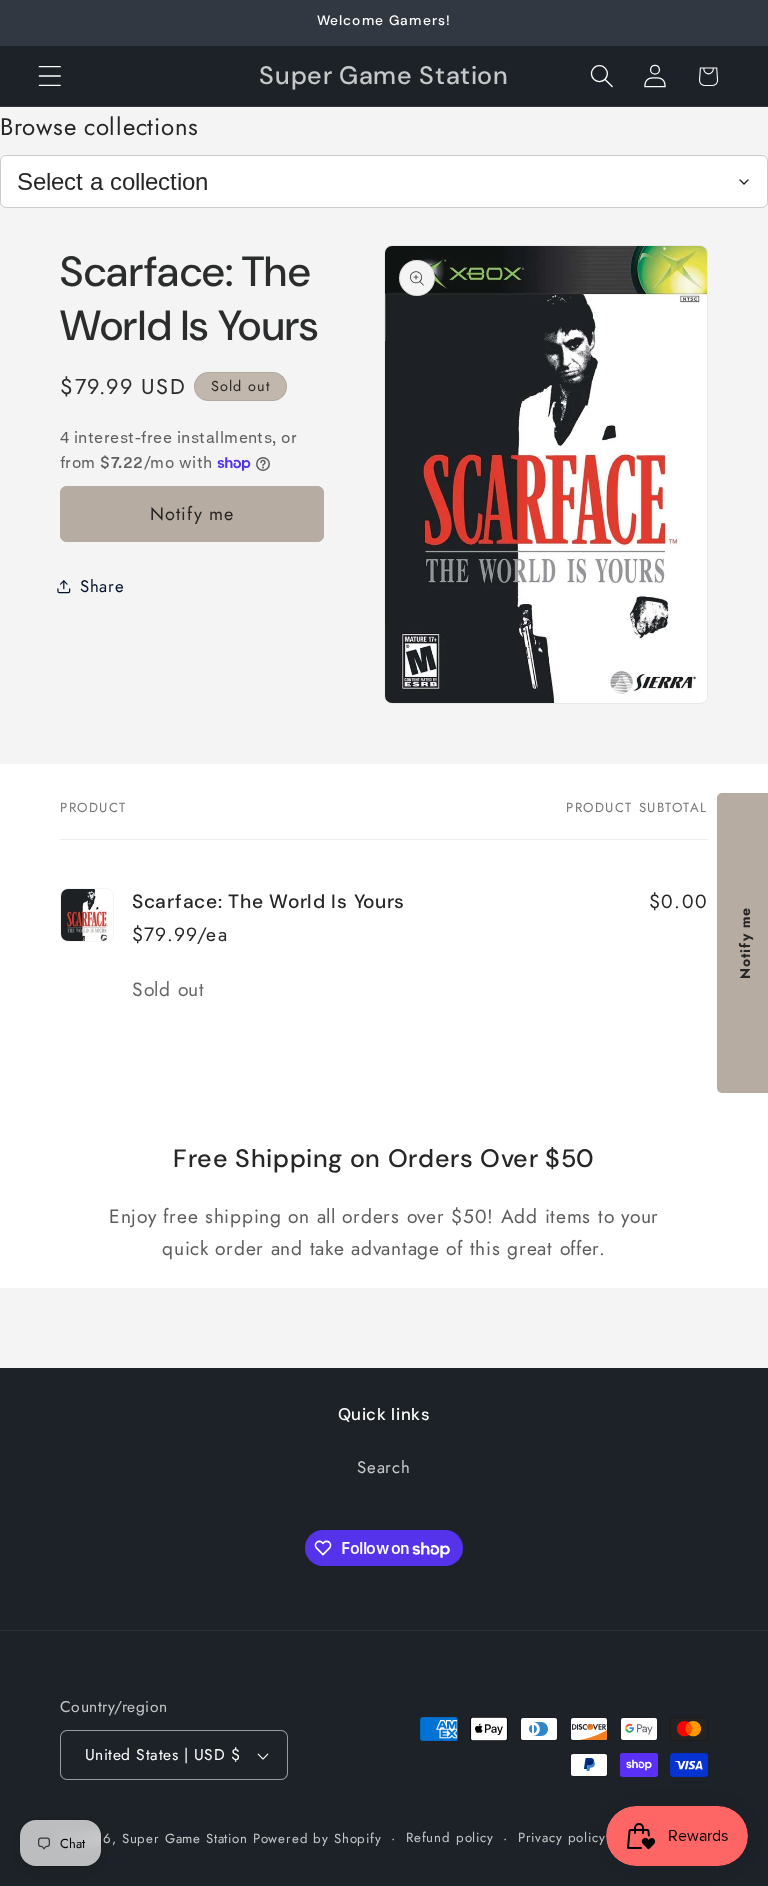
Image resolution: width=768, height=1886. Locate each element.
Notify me (192, 514)
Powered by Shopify (317, 1838)
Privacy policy (562, 1837)
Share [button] (102, 586)
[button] (50, 76)
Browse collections (99, 126)
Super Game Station (185, 1838)
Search (383, 1467)
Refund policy (450, 1837)
